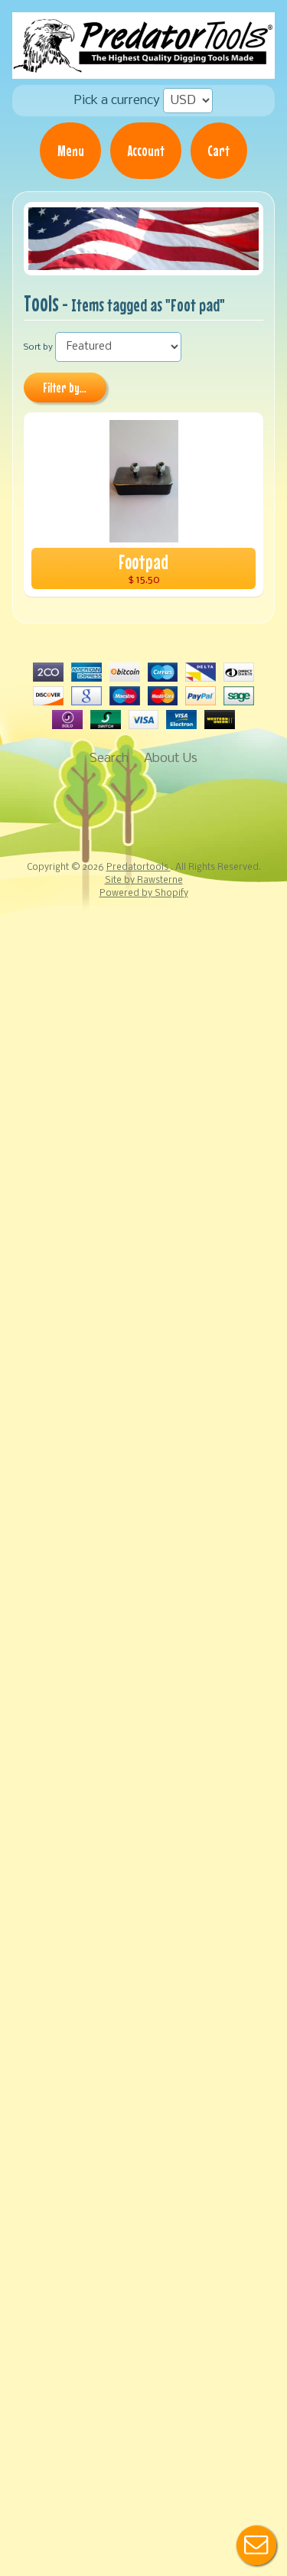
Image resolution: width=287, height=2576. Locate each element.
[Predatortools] (143, 68)
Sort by (38, 347)
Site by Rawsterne (144, 881)
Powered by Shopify (144, 894)
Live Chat (256, 2545)
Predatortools (139, 868)
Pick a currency (117, 101)
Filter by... (65, 388)
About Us (171, 759)
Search (109, 759)
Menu (71, 151)
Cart (219, 151)
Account (146, 151)
